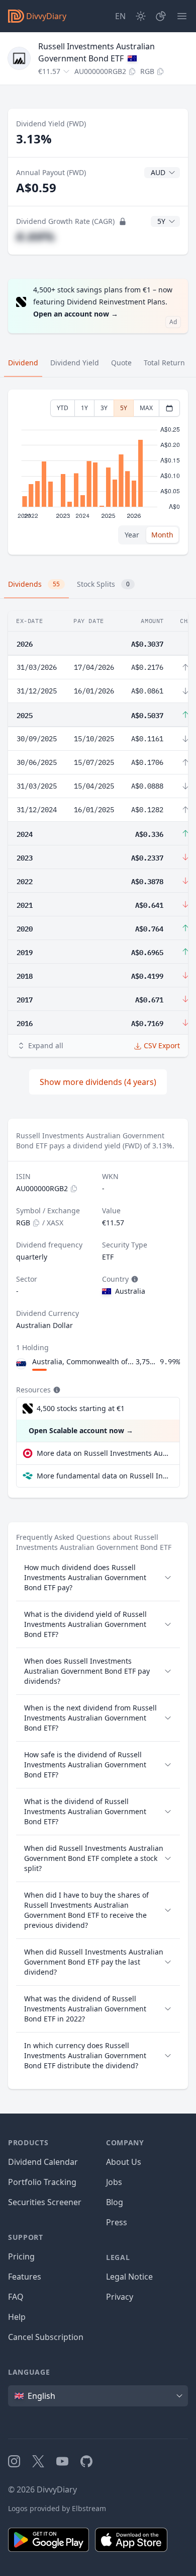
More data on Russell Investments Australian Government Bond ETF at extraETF (104, 1453)
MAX (146, 408)
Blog (115, 2202)
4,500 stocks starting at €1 (81, 1408)
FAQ (16, 2297)
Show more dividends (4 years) (98, 1082)
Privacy (120, 2297)
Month (162, 535)
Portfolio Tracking (42, 2182)
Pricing (21, 2256)
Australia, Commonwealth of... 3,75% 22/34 (94, 1361)
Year (132, 535)
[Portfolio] (161, 16)
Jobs (114, 2182)
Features (25, 2277)
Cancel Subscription (46, 2337)
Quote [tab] (121, 363)
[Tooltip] (134, 1279)
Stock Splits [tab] (103, 584)
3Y (104, 408)
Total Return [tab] (164, 363)
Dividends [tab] (34, 584)
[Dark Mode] (141, 16)
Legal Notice (129, 2277)
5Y (124, 408)
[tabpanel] (98, 472)
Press (117, 2222)
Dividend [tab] (23, 363)
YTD (63, 408)
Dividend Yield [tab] (75, 363)
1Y (84, 408)
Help (17, 2317)
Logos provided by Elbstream (57, 2508)
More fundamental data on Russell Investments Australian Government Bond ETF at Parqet (104, 1476)
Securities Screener (45, 2202)
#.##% (35, 236)
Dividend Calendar (43, 2162)
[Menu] (182, 16)
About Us (124, 2162)
